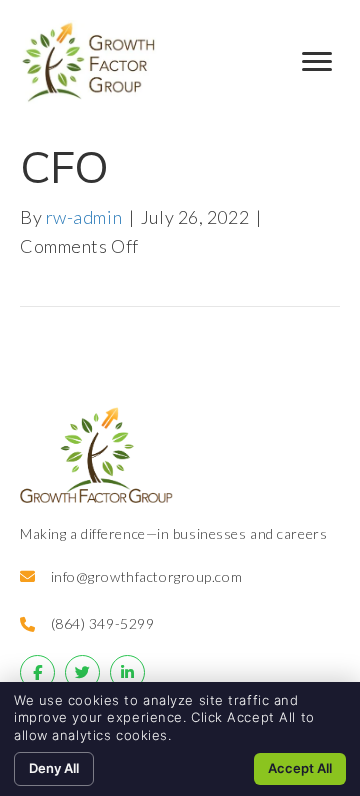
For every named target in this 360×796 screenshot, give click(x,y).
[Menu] (317, 62)
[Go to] (37, 672)
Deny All (54, 768)
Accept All (300, 768)
